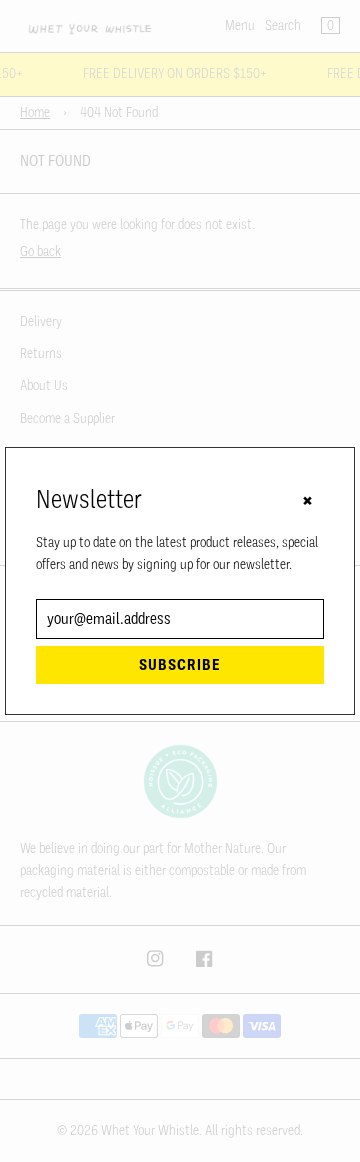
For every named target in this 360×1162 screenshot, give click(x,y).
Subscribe (180, 665)
